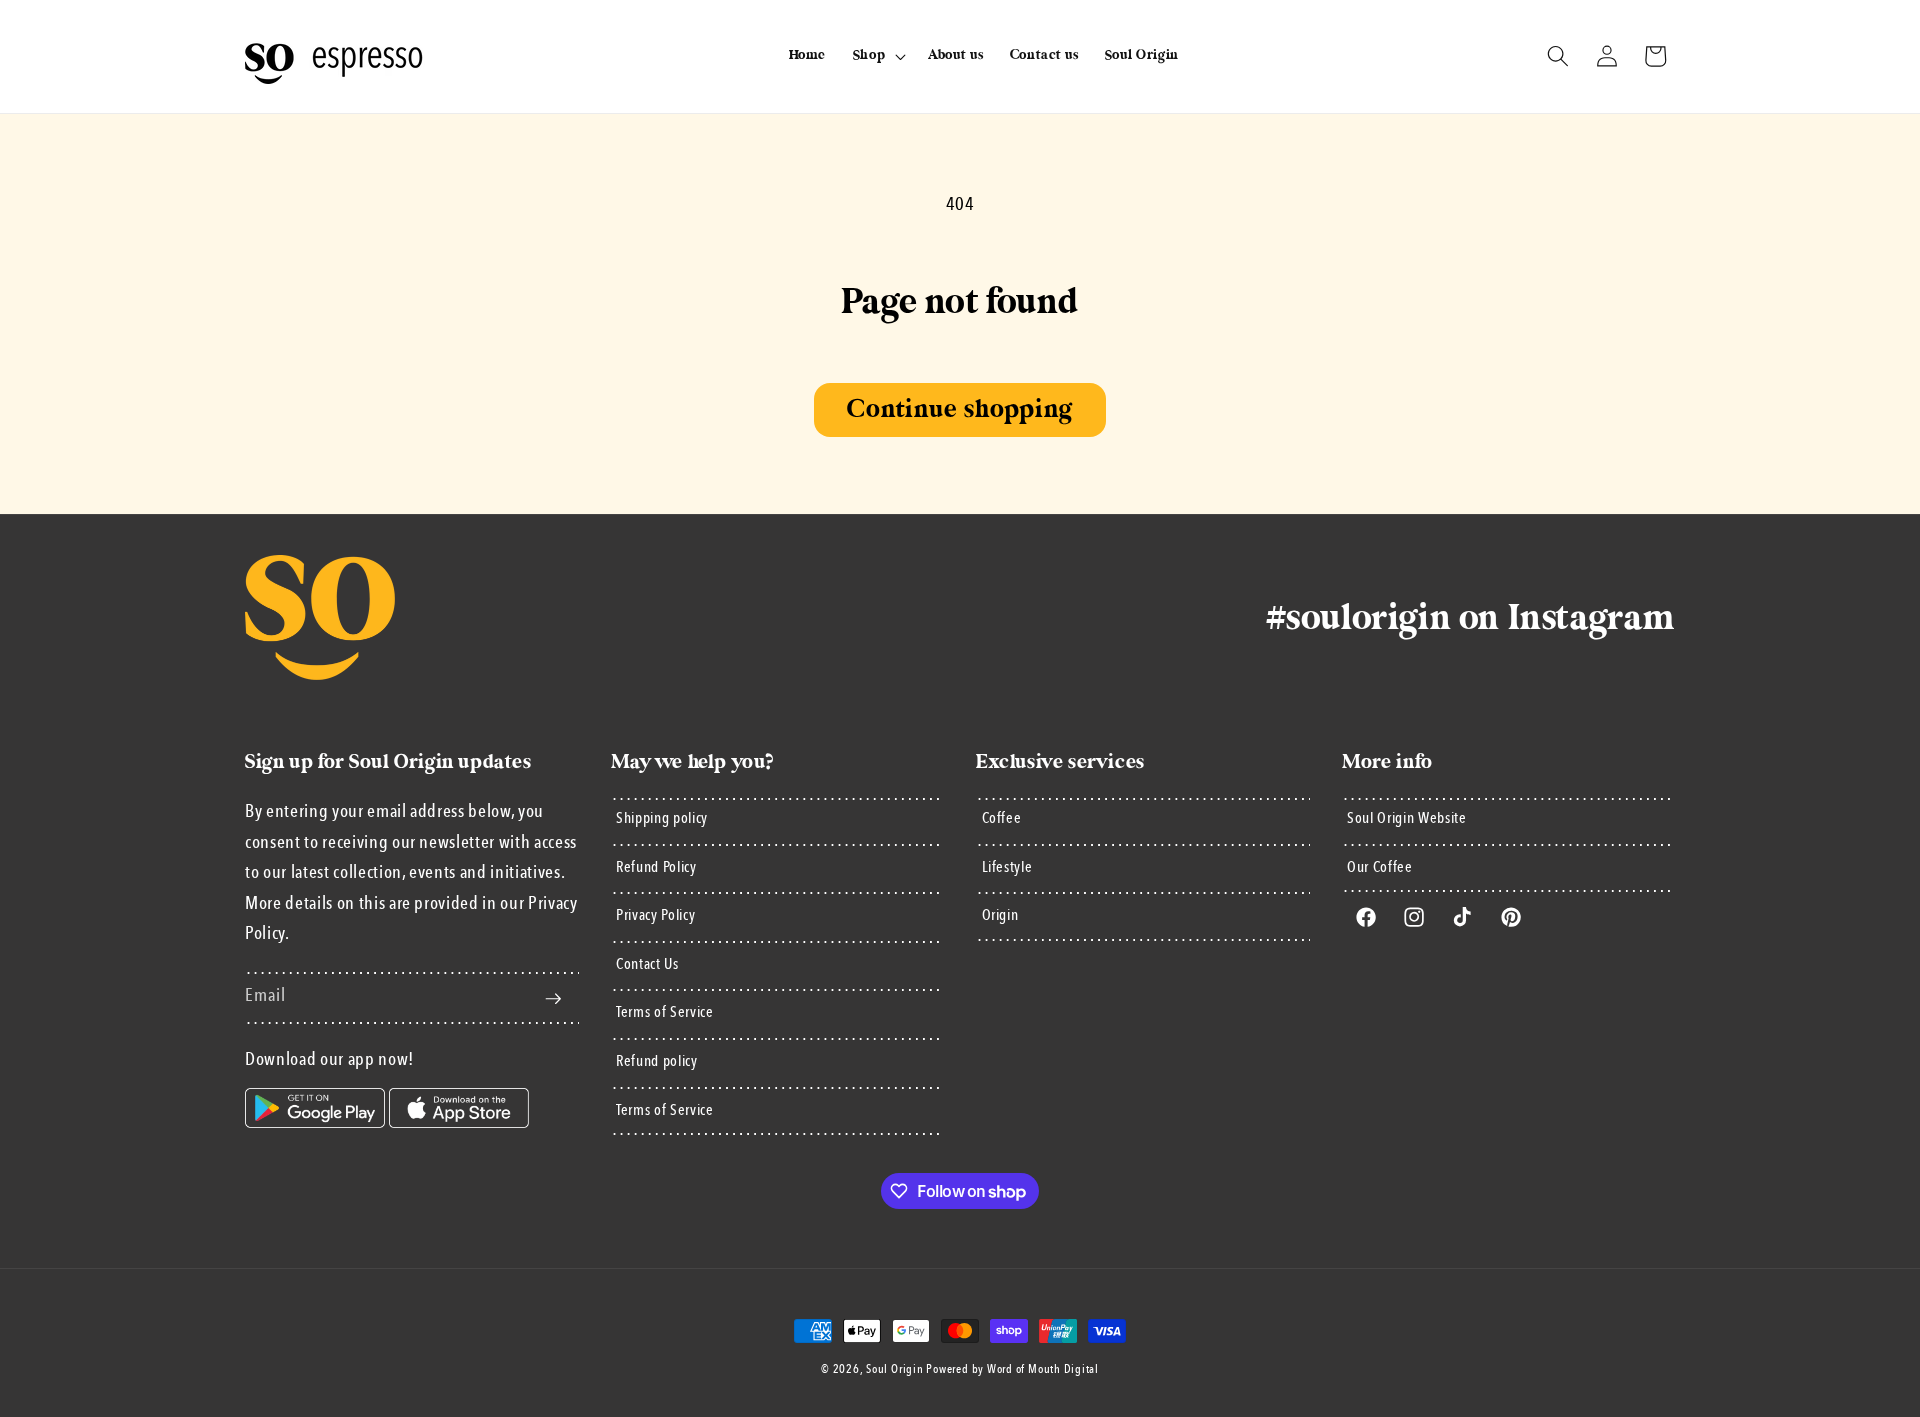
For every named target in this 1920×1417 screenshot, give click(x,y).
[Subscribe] (553, 999)
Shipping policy (662, 819)
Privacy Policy (655, 917)
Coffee (1002, 819)
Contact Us (647, 965)
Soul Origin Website (1407, 819)
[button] (877, 56)
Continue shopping (960, 409)
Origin (1000, 917)
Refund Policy (656, 868)
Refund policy (657, 1062)
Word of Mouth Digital (1043, 1370)
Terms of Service (665, 1014)
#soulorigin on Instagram (1471, 618)
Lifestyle (1007, 868)
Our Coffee (1380, 868)
